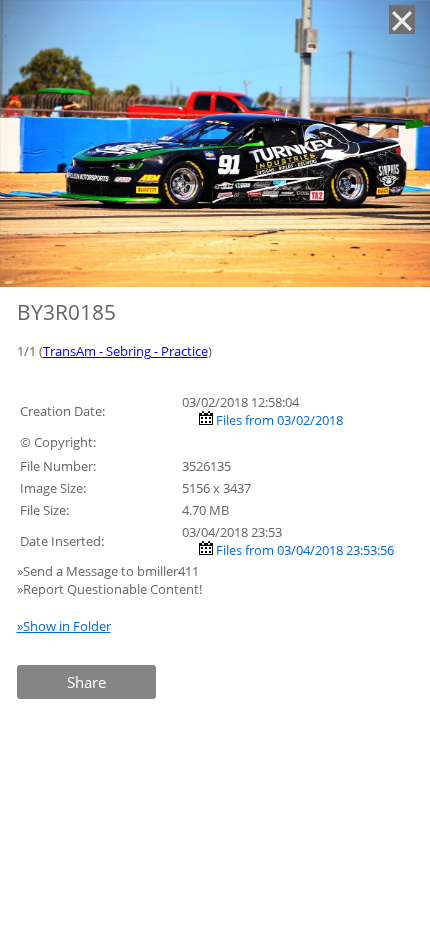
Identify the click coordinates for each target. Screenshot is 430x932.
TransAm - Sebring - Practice (125, 351)
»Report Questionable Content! (109, 589)
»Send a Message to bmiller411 (109, 571)
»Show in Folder (64, 626)
